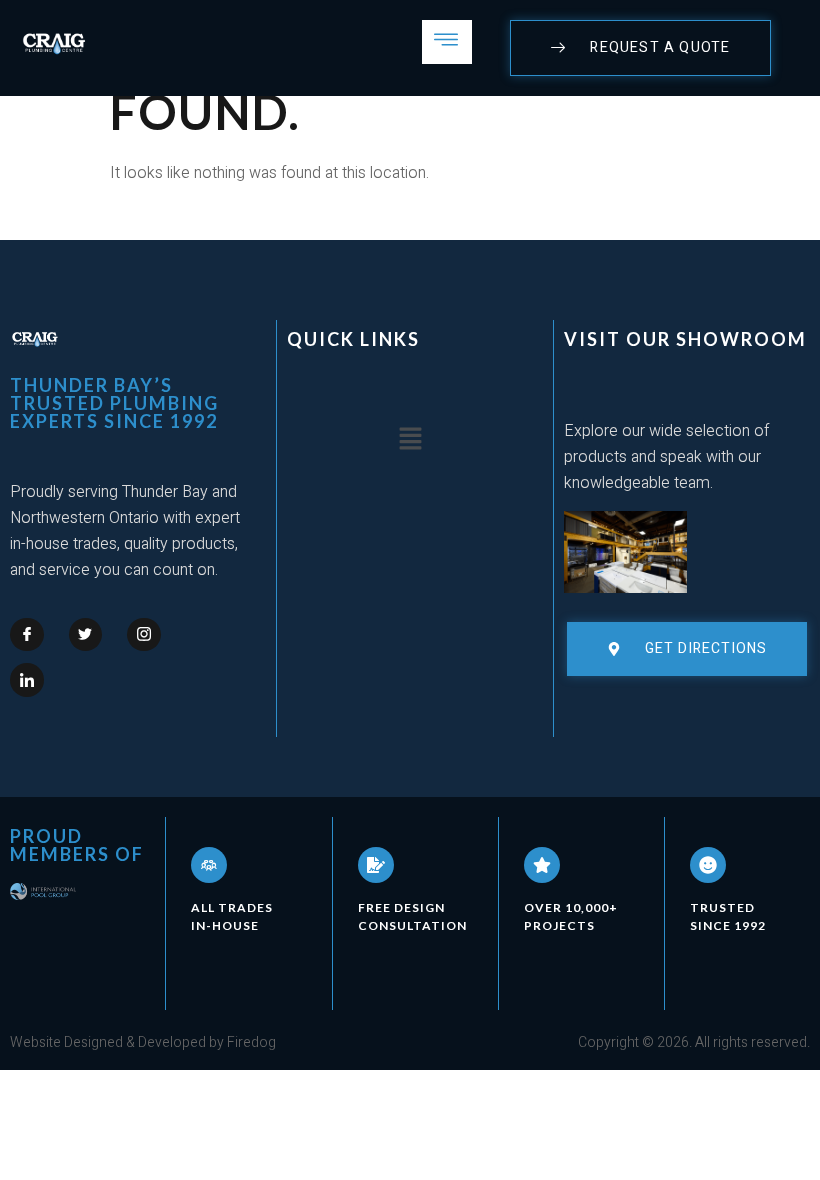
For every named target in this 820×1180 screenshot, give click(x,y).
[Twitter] (86, 635)
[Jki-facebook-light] (27, 635)
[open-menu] (447, 42)
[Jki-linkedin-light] (27, 680)
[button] (410, 440)
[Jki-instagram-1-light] (144, 635)
